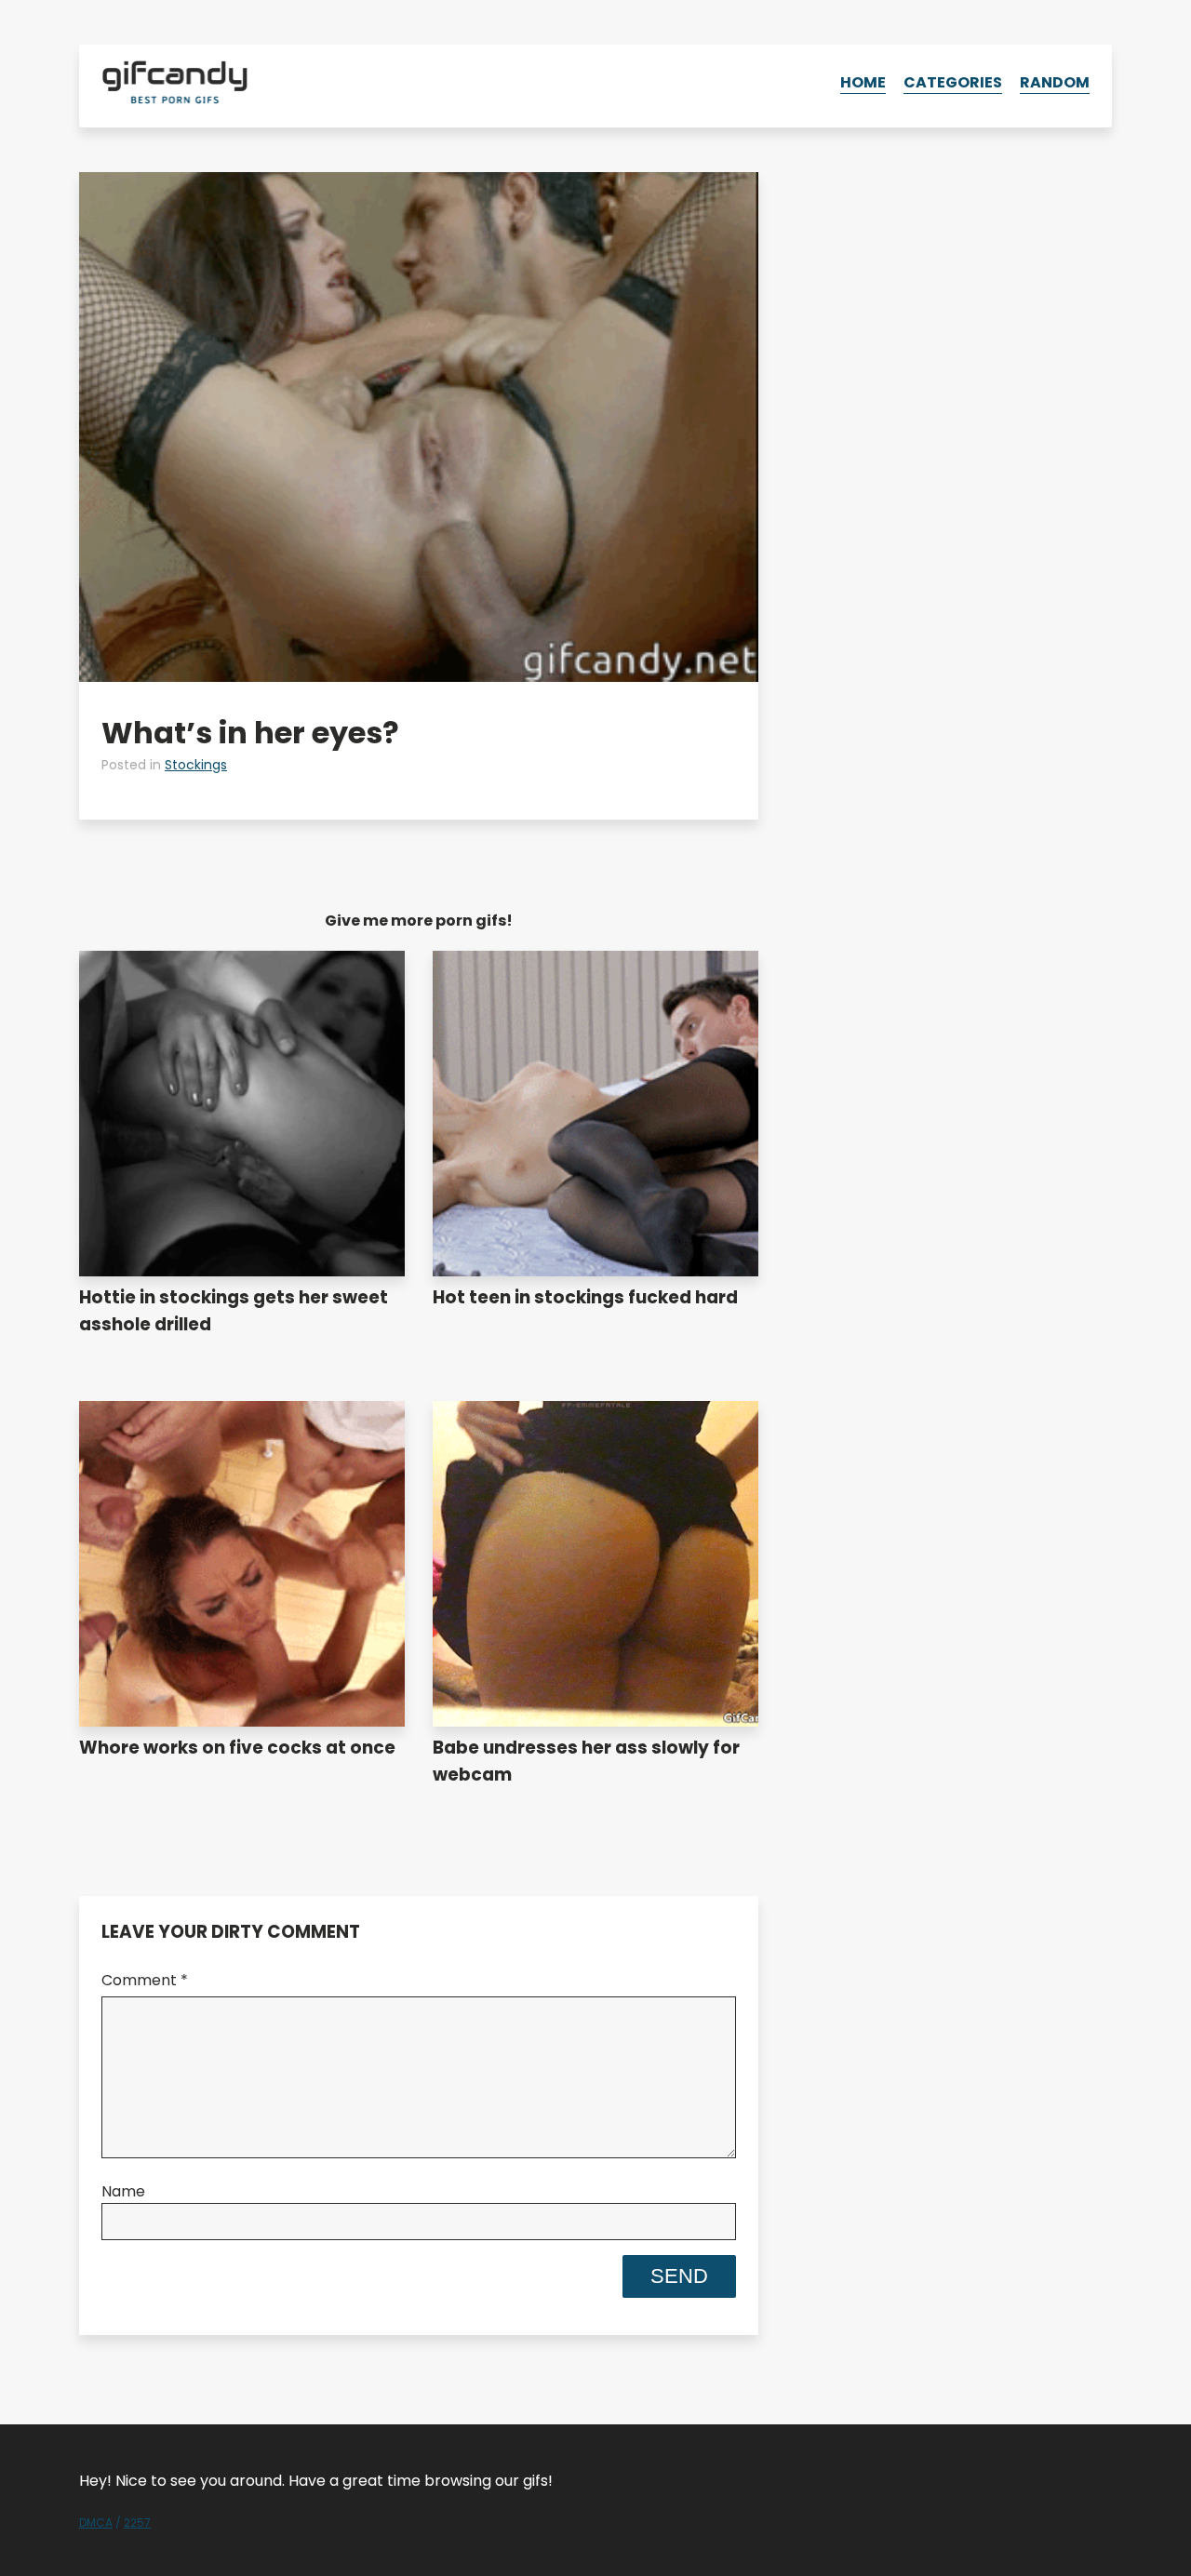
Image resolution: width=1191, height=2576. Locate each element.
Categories (953, 82)
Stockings (196, 765)
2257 (137, 2523)
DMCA (96, 2523)
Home (863, 82)
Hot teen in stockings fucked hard (585, 1297)
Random (1055, 82)
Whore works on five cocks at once (237, 1748)
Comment (145, 1980)
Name (123, 2191)
